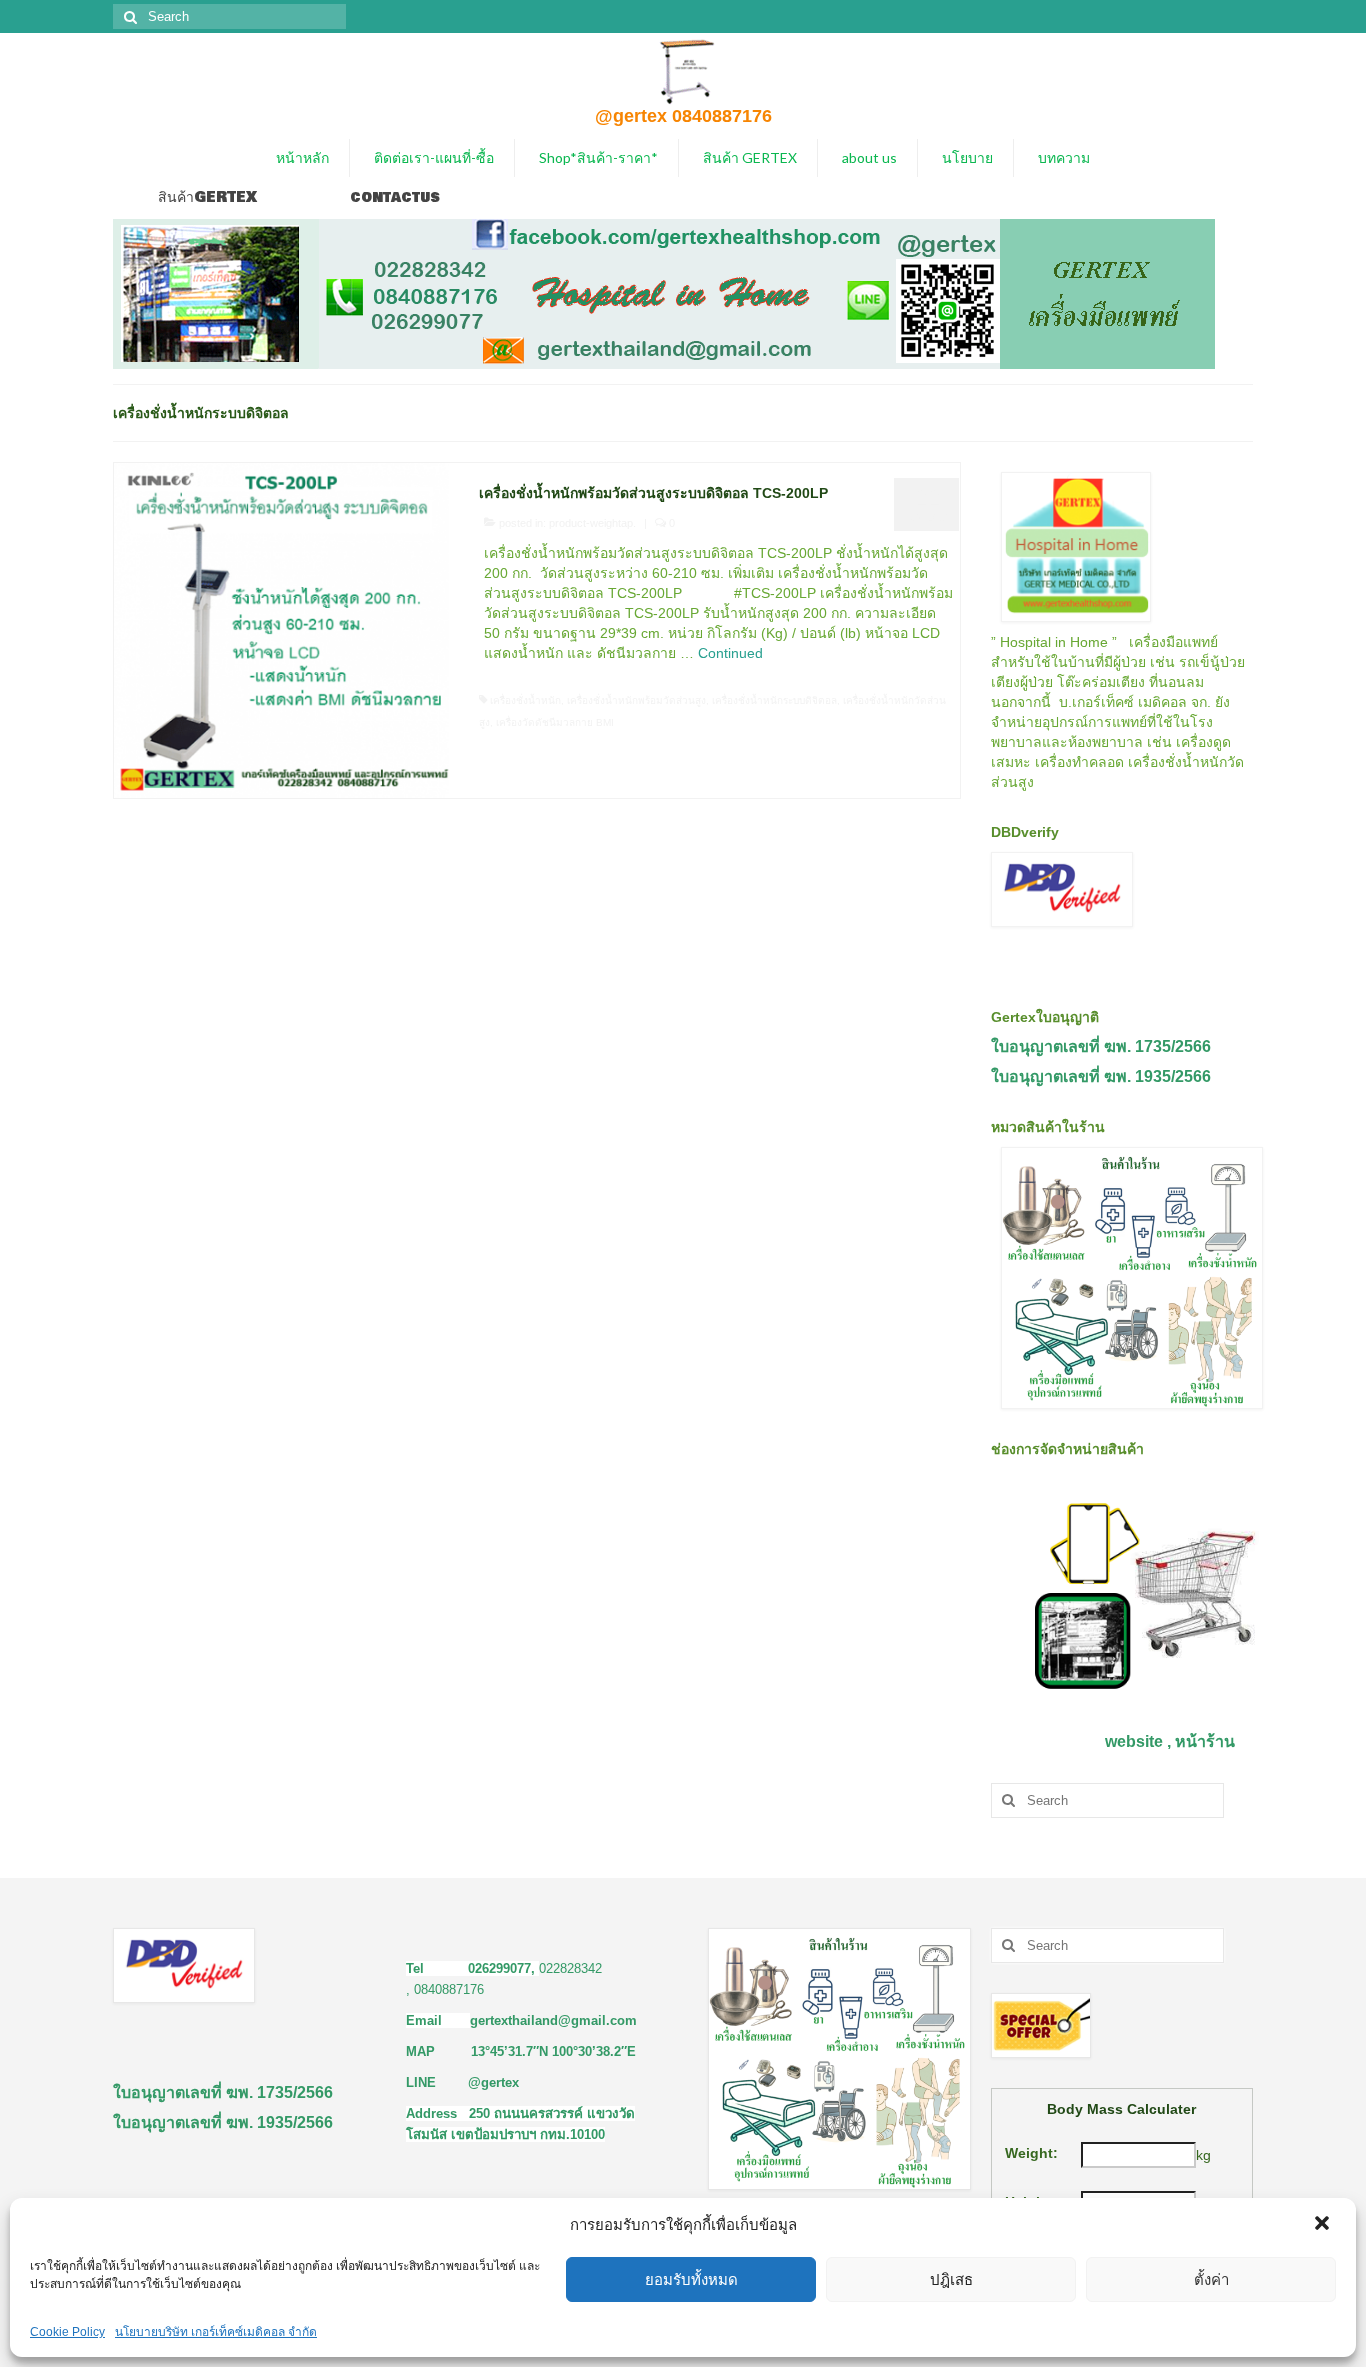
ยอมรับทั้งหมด (691, 2279)
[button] (1324, 2225)
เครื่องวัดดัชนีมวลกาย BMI (555, 722)
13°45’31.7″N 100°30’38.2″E (553, 2051)
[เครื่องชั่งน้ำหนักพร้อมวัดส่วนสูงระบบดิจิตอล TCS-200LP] (281, 629)
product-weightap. (592, 523)
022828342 (570, 1968)
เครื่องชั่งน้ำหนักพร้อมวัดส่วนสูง (636, 700)
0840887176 (449, 1989)
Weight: (1031, 2153)
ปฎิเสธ (951, 2279)
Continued (730, 653)
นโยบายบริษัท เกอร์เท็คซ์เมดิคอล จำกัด (216, 2332)
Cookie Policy (67, 2332)
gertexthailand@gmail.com (553, 2020)
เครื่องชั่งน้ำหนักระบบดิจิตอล (774, 700)
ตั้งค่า (1211, 2279)
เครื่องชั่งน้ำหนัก (525, 700)
